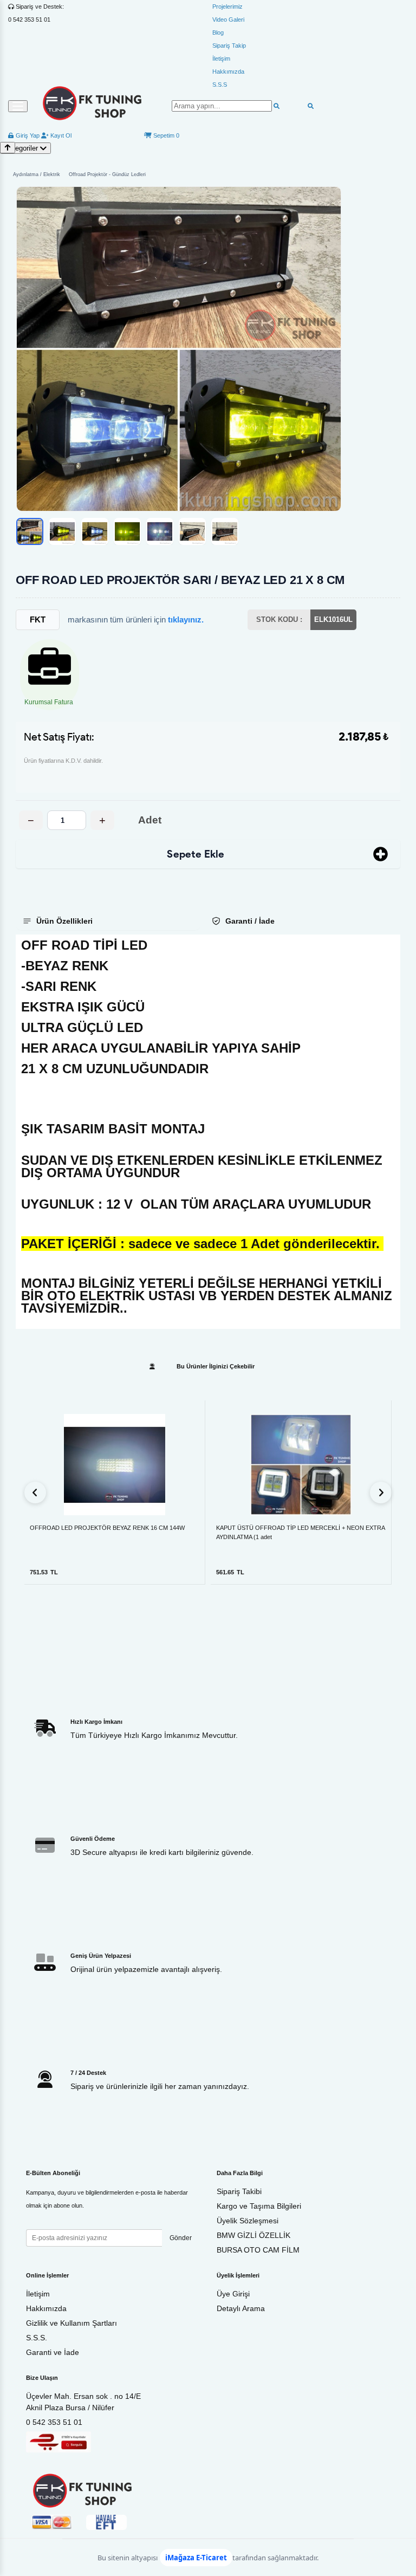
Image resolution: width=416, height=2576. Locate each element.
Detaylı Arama (241, 2308)
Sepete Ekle (196, 854)
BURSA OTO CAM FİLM (258, 2250)
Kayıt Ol (60, 135)
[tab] (108, 921)
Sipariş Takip (229, 46)
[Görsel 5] (160, 531)
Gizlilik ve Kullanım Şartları (71, 2323)
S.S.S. (37, 2338)
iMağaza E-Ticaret (196, 2558)
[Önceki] (35, 1493)
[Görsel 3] (95, 531)
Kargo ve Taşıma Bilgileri (259, 2206)
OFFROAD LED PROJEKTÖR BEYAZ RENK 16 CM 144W (107, 1528)
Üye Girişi (233, 2294)
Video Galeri (228, 20)
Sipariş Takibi (239, 2191)
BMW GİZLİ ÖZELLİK (253, 2235)
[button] (179, 349)
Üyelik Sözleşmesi (248, 2221)
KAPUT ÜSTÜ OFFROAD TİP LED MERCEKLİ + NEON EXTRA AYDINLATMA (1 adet (300, 1532)
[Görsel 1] (30, 531)
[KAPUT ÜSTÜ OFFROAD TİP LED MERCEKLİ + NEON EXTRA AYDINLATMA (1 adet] (301, 1465)
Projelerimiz (227, 7)
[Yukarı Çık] (8, 148)
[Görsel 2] (62, 531)
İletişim (221, 59)
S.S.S (220, 85)
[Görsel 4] (127, 531)
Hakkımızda (228, 72)
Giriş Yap (27, 135)
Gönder (181, 2238)
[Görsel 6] (192, 531)
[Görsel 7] (225, 531)
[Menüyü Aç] (18, 106)
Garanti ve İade (53, 2352)
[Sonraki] (381, 1493)
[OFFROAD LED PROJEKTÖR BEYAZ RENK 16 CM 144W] (115, 1465)
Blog (218, 33)
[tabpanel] (208, 1132)
